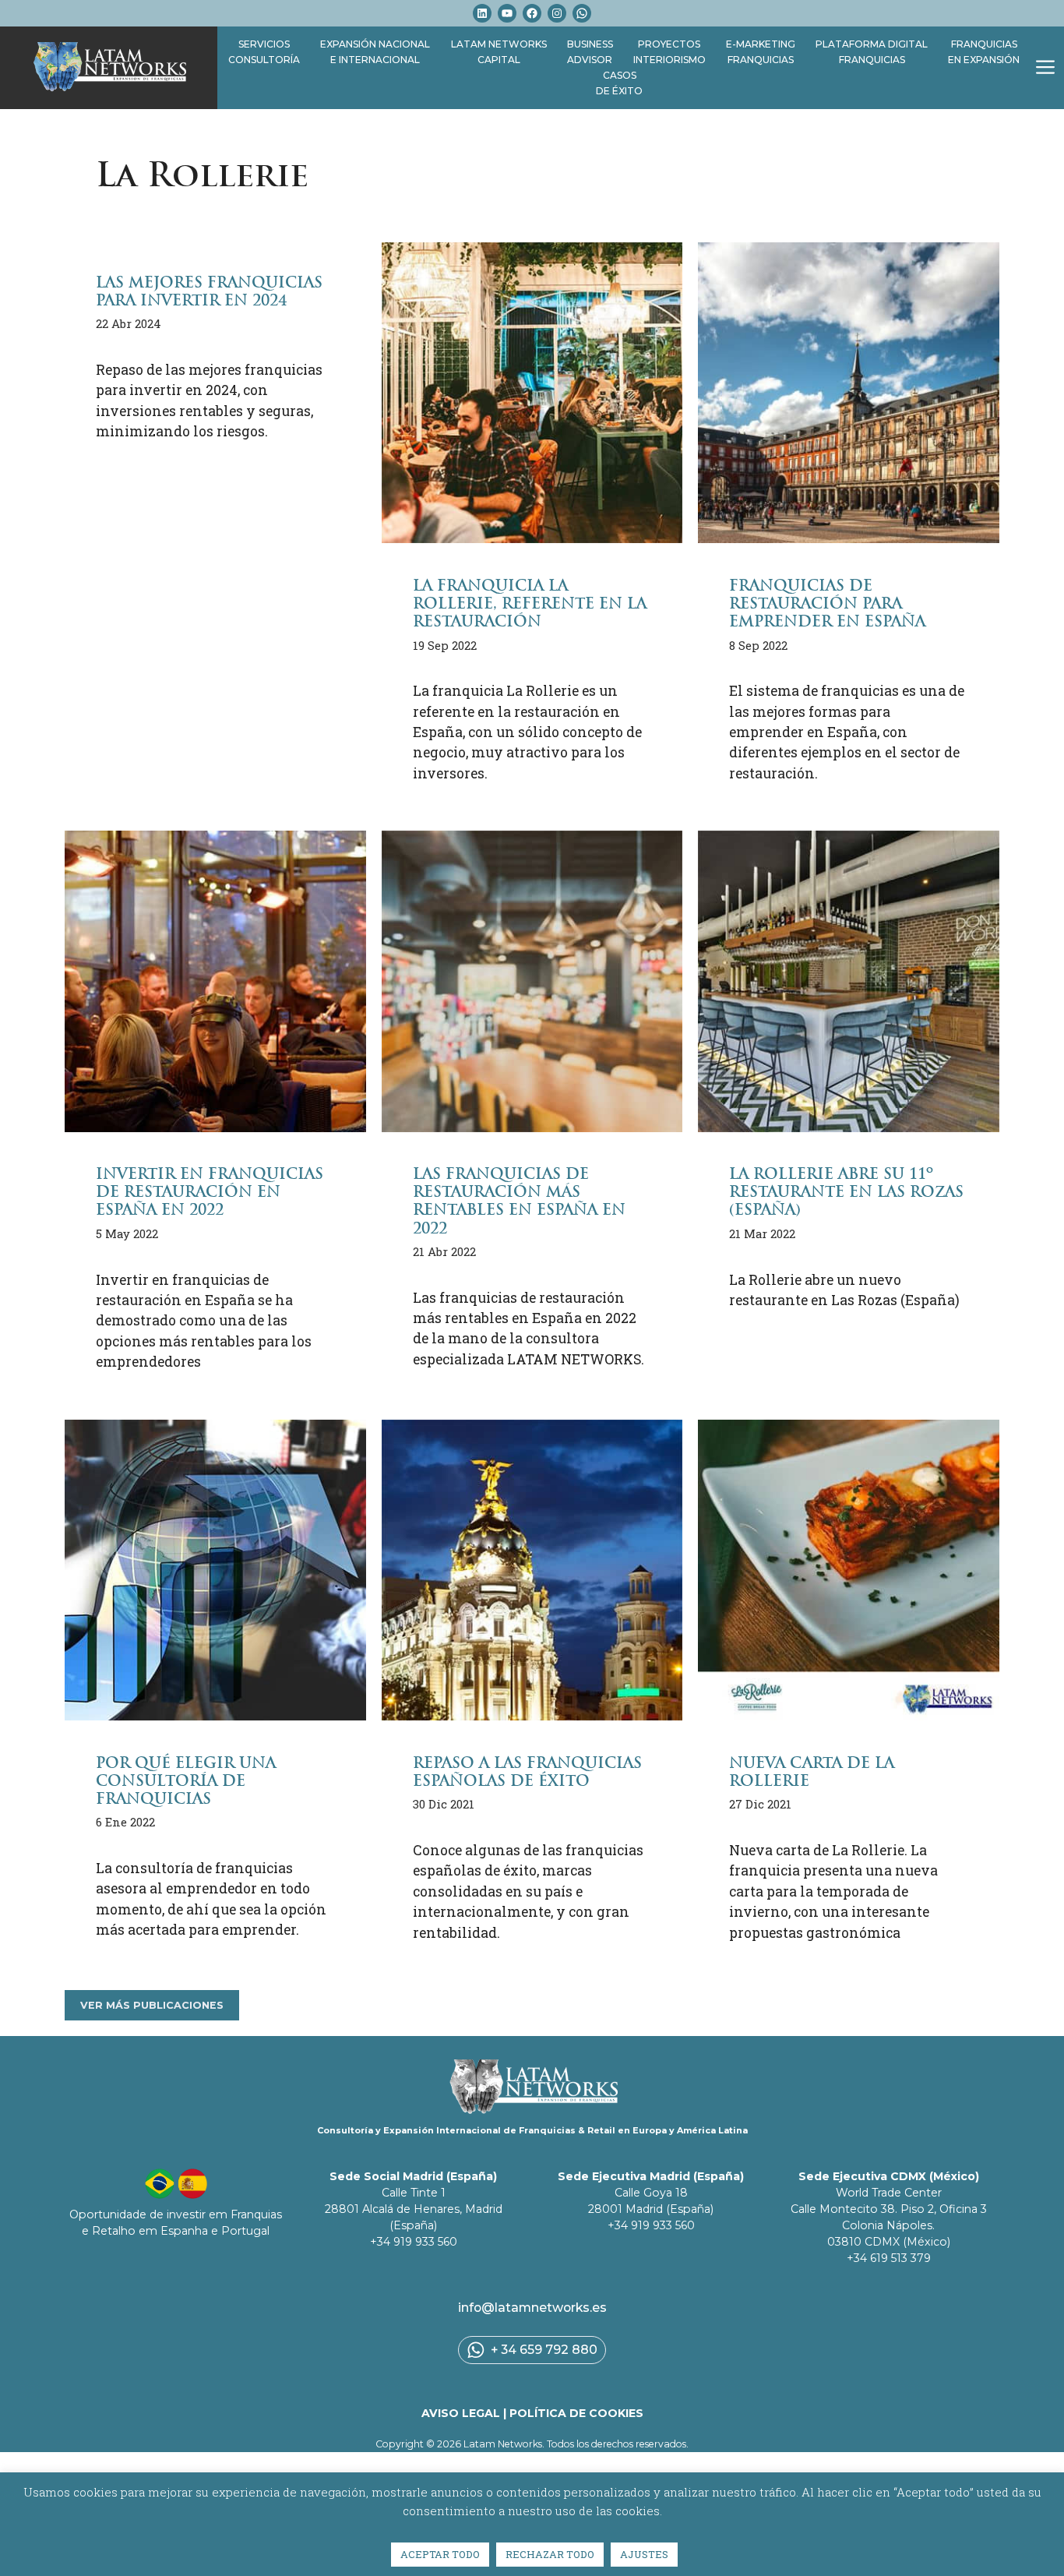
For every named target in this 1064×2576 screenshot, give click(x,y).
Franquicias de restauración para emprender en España (827, 603)
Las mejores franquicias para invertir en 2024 (209, 291)
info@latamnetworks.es (532, 2308)
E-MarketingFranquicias (761, 52)
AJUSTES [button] (644, 2554)
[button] (1045, 68)
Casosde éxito (619, 83)
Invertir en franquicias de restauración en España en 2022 (210, 1192)
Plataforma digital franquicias (872, 52)
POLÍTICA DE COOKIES (576, 2413)
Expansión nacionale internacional (375, 52)
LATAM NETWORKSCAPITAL (499, 52)
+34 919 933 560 (414, 2242)
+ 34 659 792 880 (544, 2350)
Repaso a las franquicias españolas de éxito (527, 1772)
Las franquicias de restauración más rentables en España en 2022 (519, 1201)
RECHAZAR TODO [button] (550, 2554)
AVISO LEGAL (461, 2413)
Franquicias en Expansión (984, 52)
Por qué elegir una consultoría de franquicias (186, 1781)
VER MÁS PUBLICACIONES (152, 2005)
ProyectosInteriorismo (669, 52)
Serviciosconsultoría (264, 52)
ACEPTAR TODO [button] (440, 2554)
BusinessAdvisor (590, 52)
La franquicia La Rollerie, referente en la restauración (530, 603)
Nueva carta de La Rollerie (812, 1772)
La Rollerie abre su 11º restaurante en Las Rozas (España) (846, 1192)
